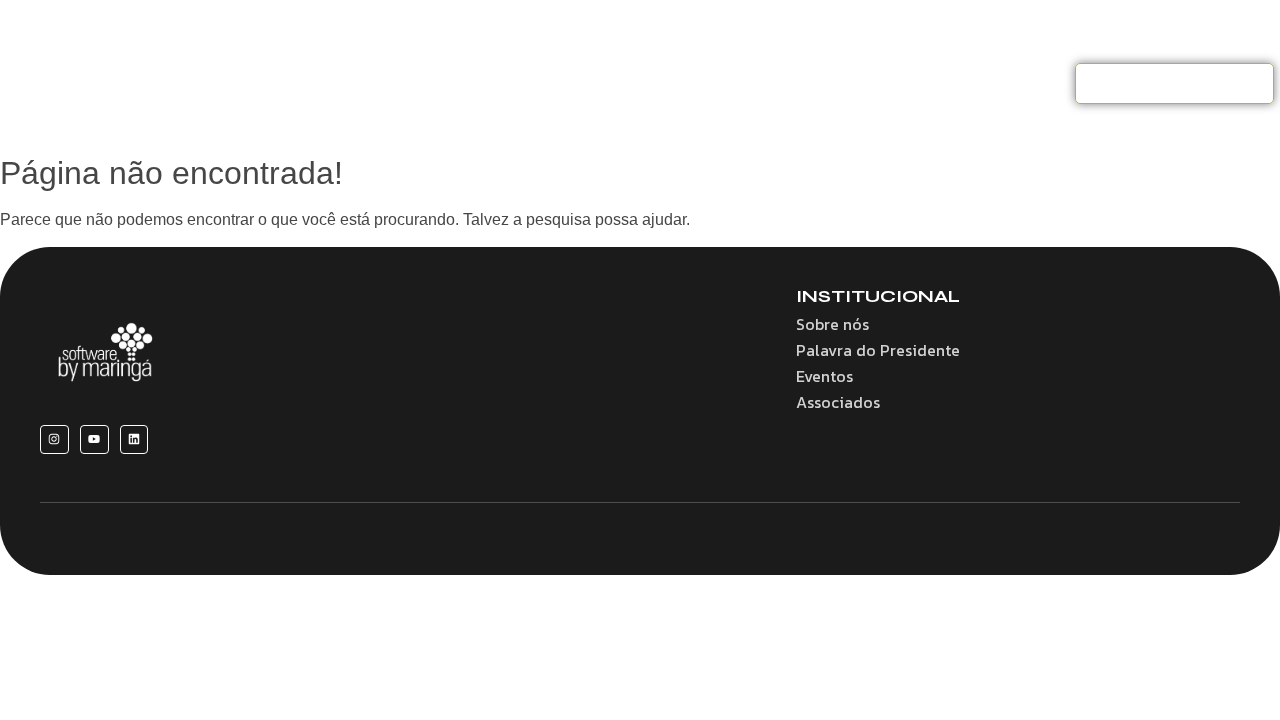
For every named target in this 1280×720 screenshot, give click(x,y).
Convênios (562, 83)
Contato (961, 83)
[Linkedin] (134, 439)
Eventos (777, 83)
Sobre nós (345, 83)
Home (255, 83)
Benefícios (453, 83)
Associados (675, 83)
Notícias (868, 83)
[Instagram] (54, 439)
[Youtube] (94, 439)
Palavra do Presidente (878, 350)
